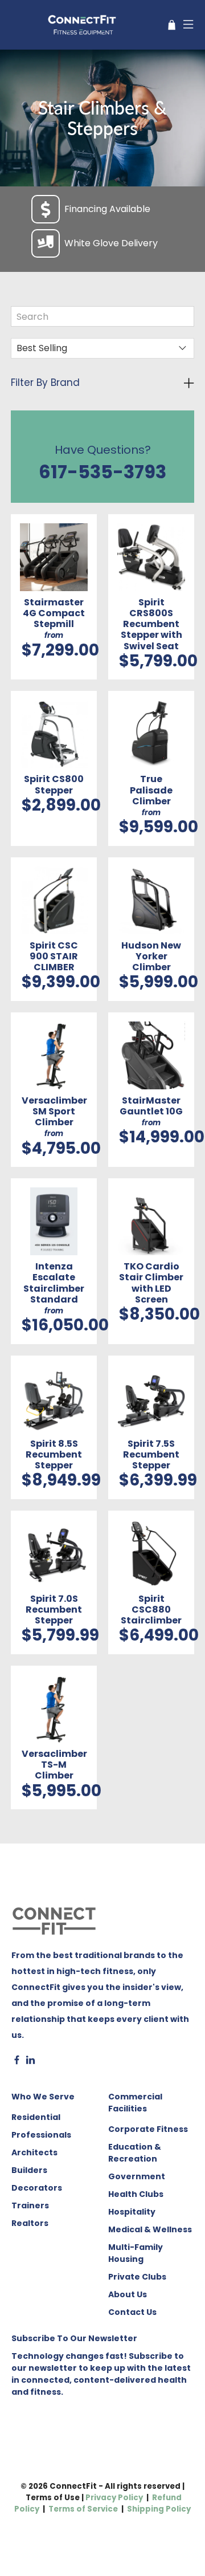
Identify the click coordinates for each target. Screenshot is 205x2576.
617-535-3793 (102, 472)
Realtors (30, 2223)
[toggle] (102, 383)
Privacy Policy (114, 2498)
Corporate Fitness (148, 2129)
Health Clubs (136, 2194)
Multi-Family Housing (136, 2253)
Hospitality (132, 2212)
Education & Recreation (135, 2153)
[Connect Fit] (83, 25)
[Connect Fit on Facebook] (17, 2062)
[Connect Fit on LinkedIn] (30, 2062)
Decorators (37, 2188)
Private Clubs (137, 2277)
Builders (29, 2170)
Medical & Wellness (150, 2229)
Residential (36, 2117)
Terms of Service (83, 2509)
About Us (128, 2294)
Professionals (41, 2135)
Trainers (30, 2205)
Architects (34, 2152)
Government (137, 2176)
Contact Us (132, 2312)
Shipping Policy (159, 2509)
